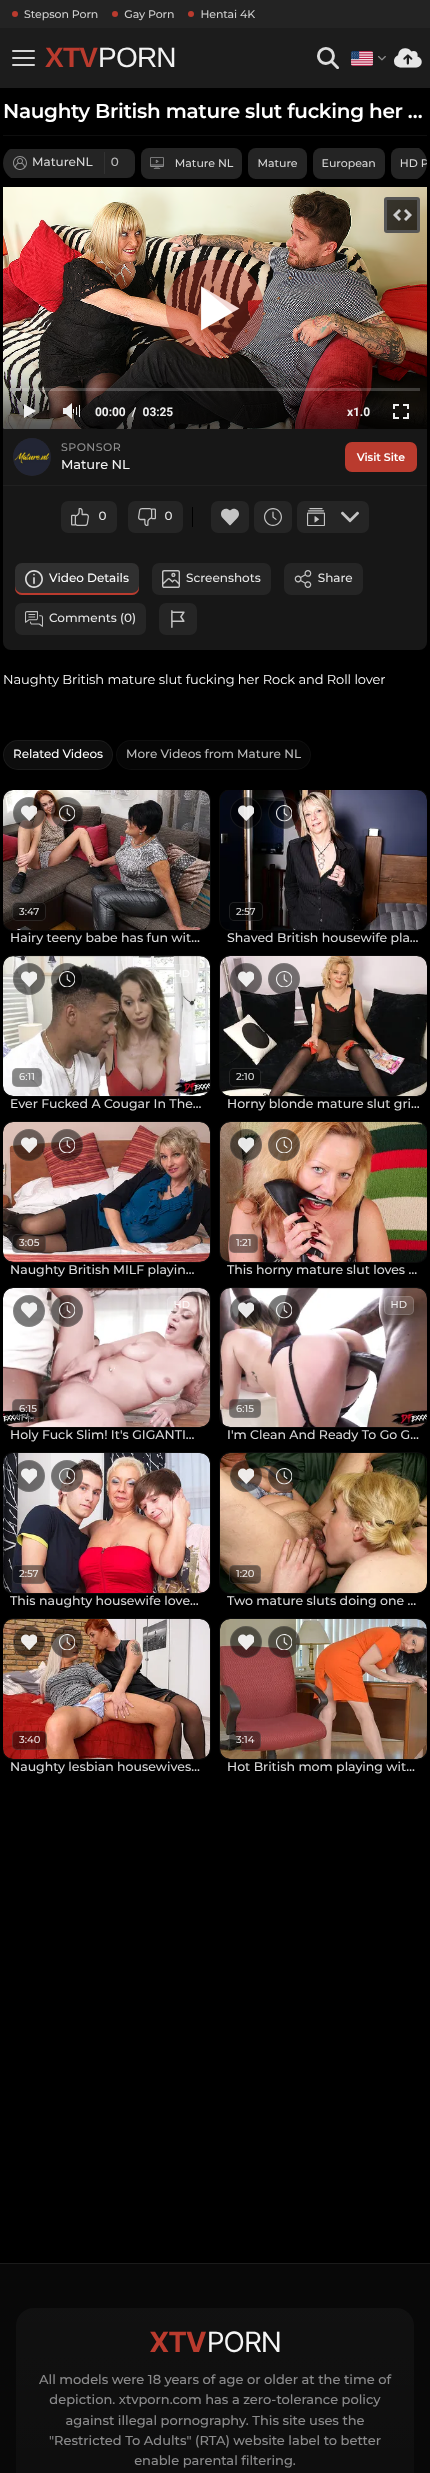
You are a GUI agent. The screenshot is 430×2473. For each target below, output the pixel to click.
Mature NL (204, 163)
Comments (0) (92, 618)
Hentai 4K (227, 14)
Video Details (89, 578)
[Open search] (327, 58)
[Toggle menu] (23, 58)
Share (335, 578)
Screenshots (223, 578)
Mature (277, 163)
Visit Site (381, 457)
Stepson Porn (61, 14)
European (349, 163)
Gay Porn (149, 14)
